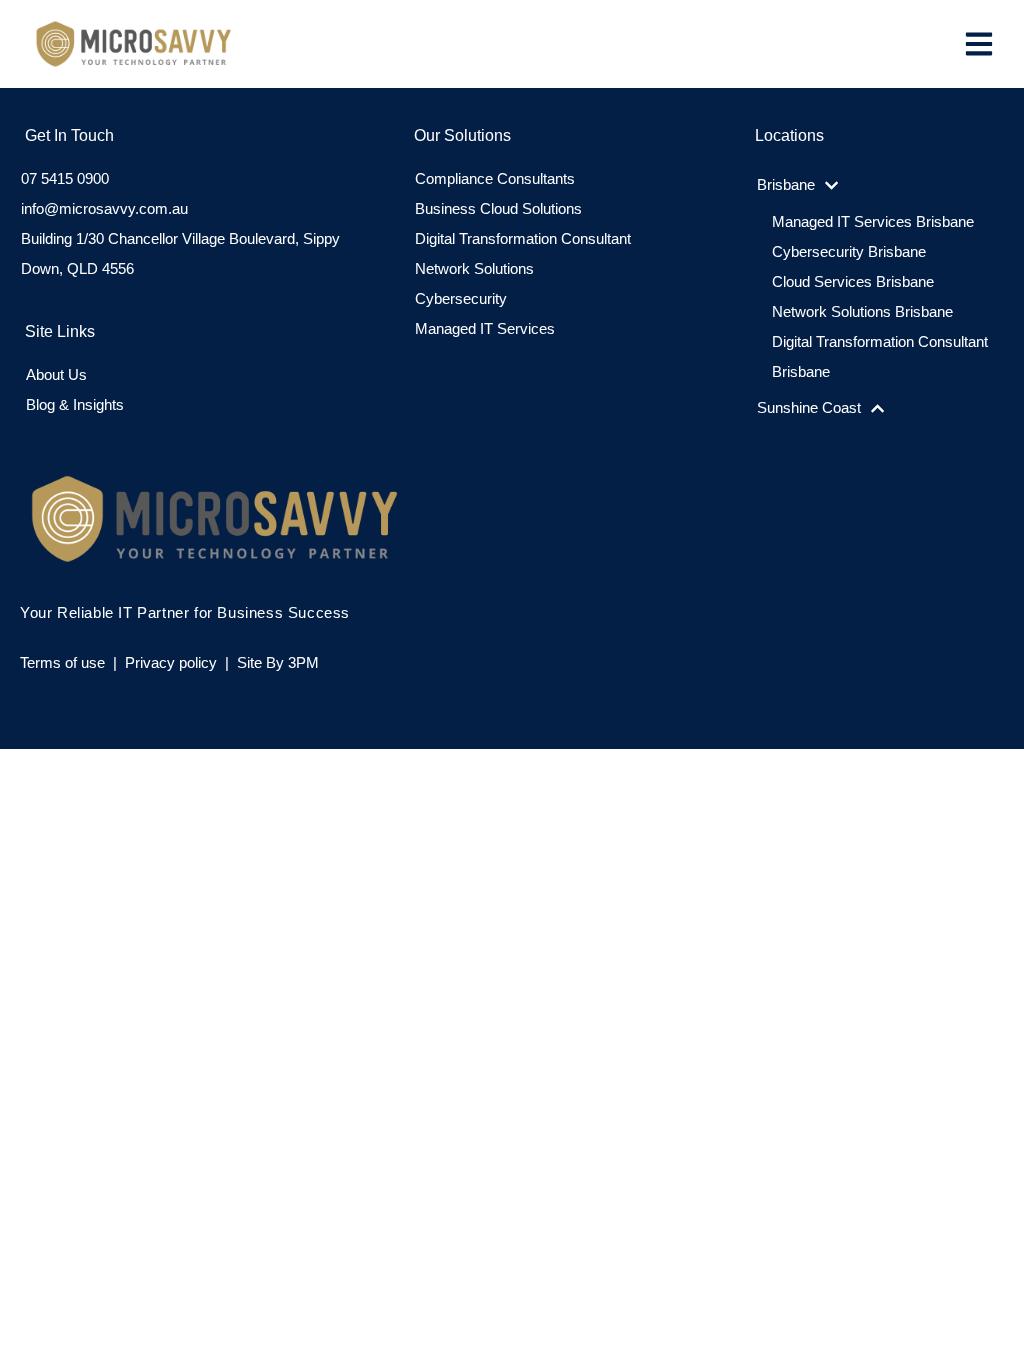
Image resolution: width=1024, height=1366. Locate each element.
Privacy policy (171, 662)
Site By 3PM (278, 662)
